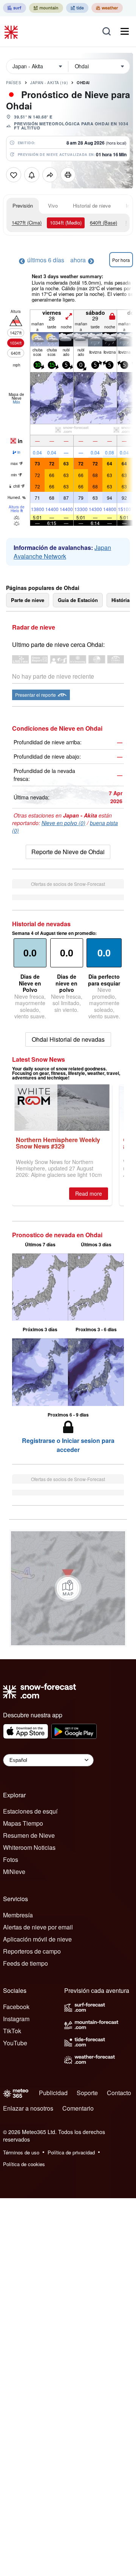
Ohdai (83, 83)
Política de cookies (24, 2164)
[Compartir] (50, 175)
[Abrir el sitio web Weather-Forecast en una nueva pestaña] (107, 8)
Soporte (87, 2093)
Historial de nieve (92, 206)
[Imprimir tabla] (68, 175)
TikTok (12, 2031)
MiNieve (14, 1872)
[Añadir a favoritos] (14, 175)
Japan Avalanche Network (62, 552)
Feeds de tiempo (25, 1963)
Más (16, 402)
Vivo (53, 206)
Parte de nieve (28, 600)
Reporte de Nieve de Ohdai (68, 852)
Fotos (11, 1859)
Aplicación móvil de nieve (37, 1939)
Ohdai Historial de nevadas (68, 1039)
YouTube (15, 2043)
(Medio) (66, 222)
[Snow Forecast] (12, 31)
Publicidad (53, 2093)
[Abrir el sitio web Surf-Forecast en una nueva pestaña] (15, 8)
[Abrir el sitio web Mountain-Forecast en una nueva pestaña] (46, 8)
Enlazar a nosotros (28, 2108)
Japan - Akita (49, 83)
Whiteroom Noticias (29, 1847)
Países (14, 83)
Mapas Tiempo (23, 1823)
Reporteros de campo (32, 1951)
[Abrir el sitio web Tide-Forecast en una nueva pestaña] (77, 8)
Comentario (78, 2108)
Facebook (16, 2007)
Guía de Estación (78, 600)
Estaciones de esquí (30, 1811)
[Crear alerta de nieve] (32, 175)
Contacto (119, 2093)
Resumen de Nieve (29, 1835)
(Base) (104, 222)
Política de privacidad (71, 2152)
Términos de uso (21, 2152)
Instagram (16, 2019)
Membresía (18, 1915)
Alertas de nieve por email (38, 1927)
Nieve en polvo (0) (63, 823)
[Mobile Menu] (125, 31)
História (121, 600)
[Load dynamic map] (68, 1588)
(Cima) (27, 222)
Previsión (23, 206)
